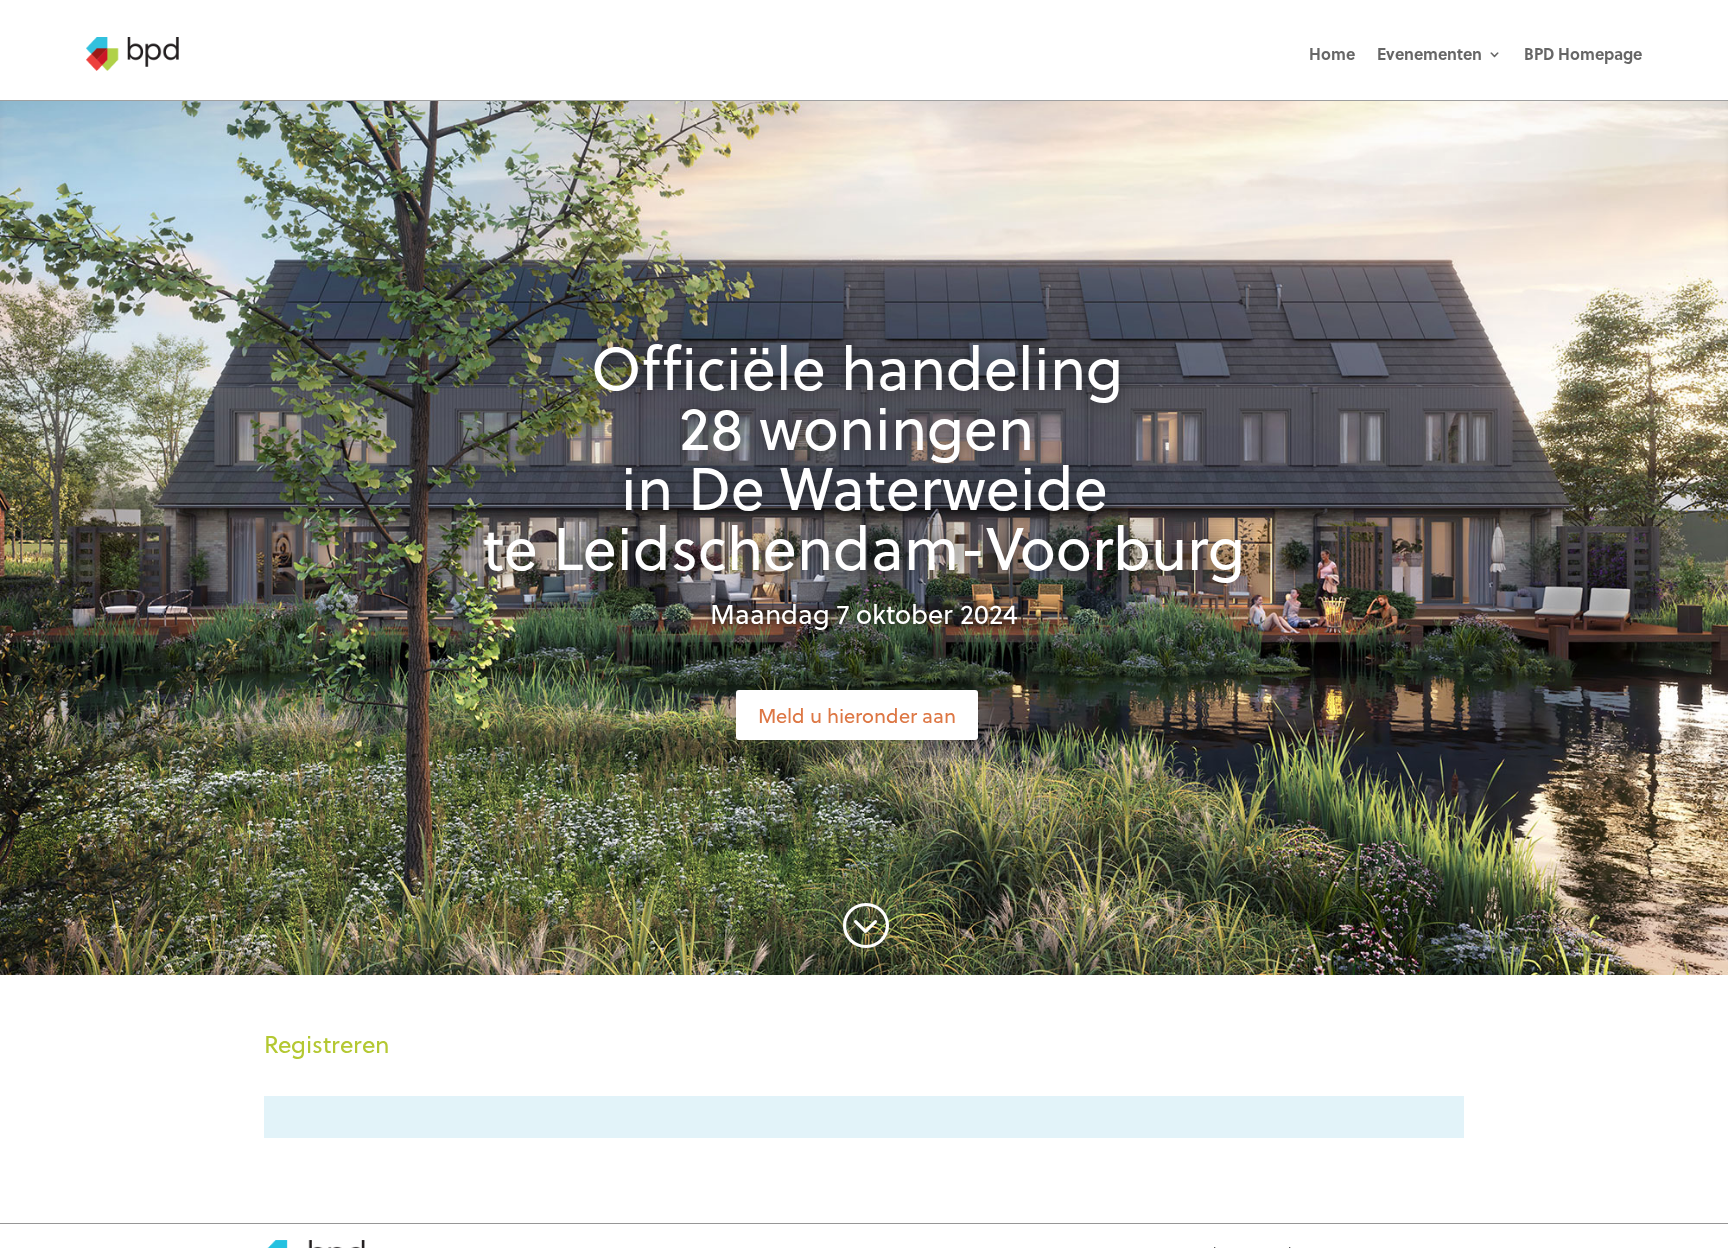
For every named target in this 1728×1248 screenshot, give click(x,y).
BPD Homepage (1583, 53)
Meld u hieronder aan (857, 715)
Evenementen (1429, 53)
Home (1332, 53)
